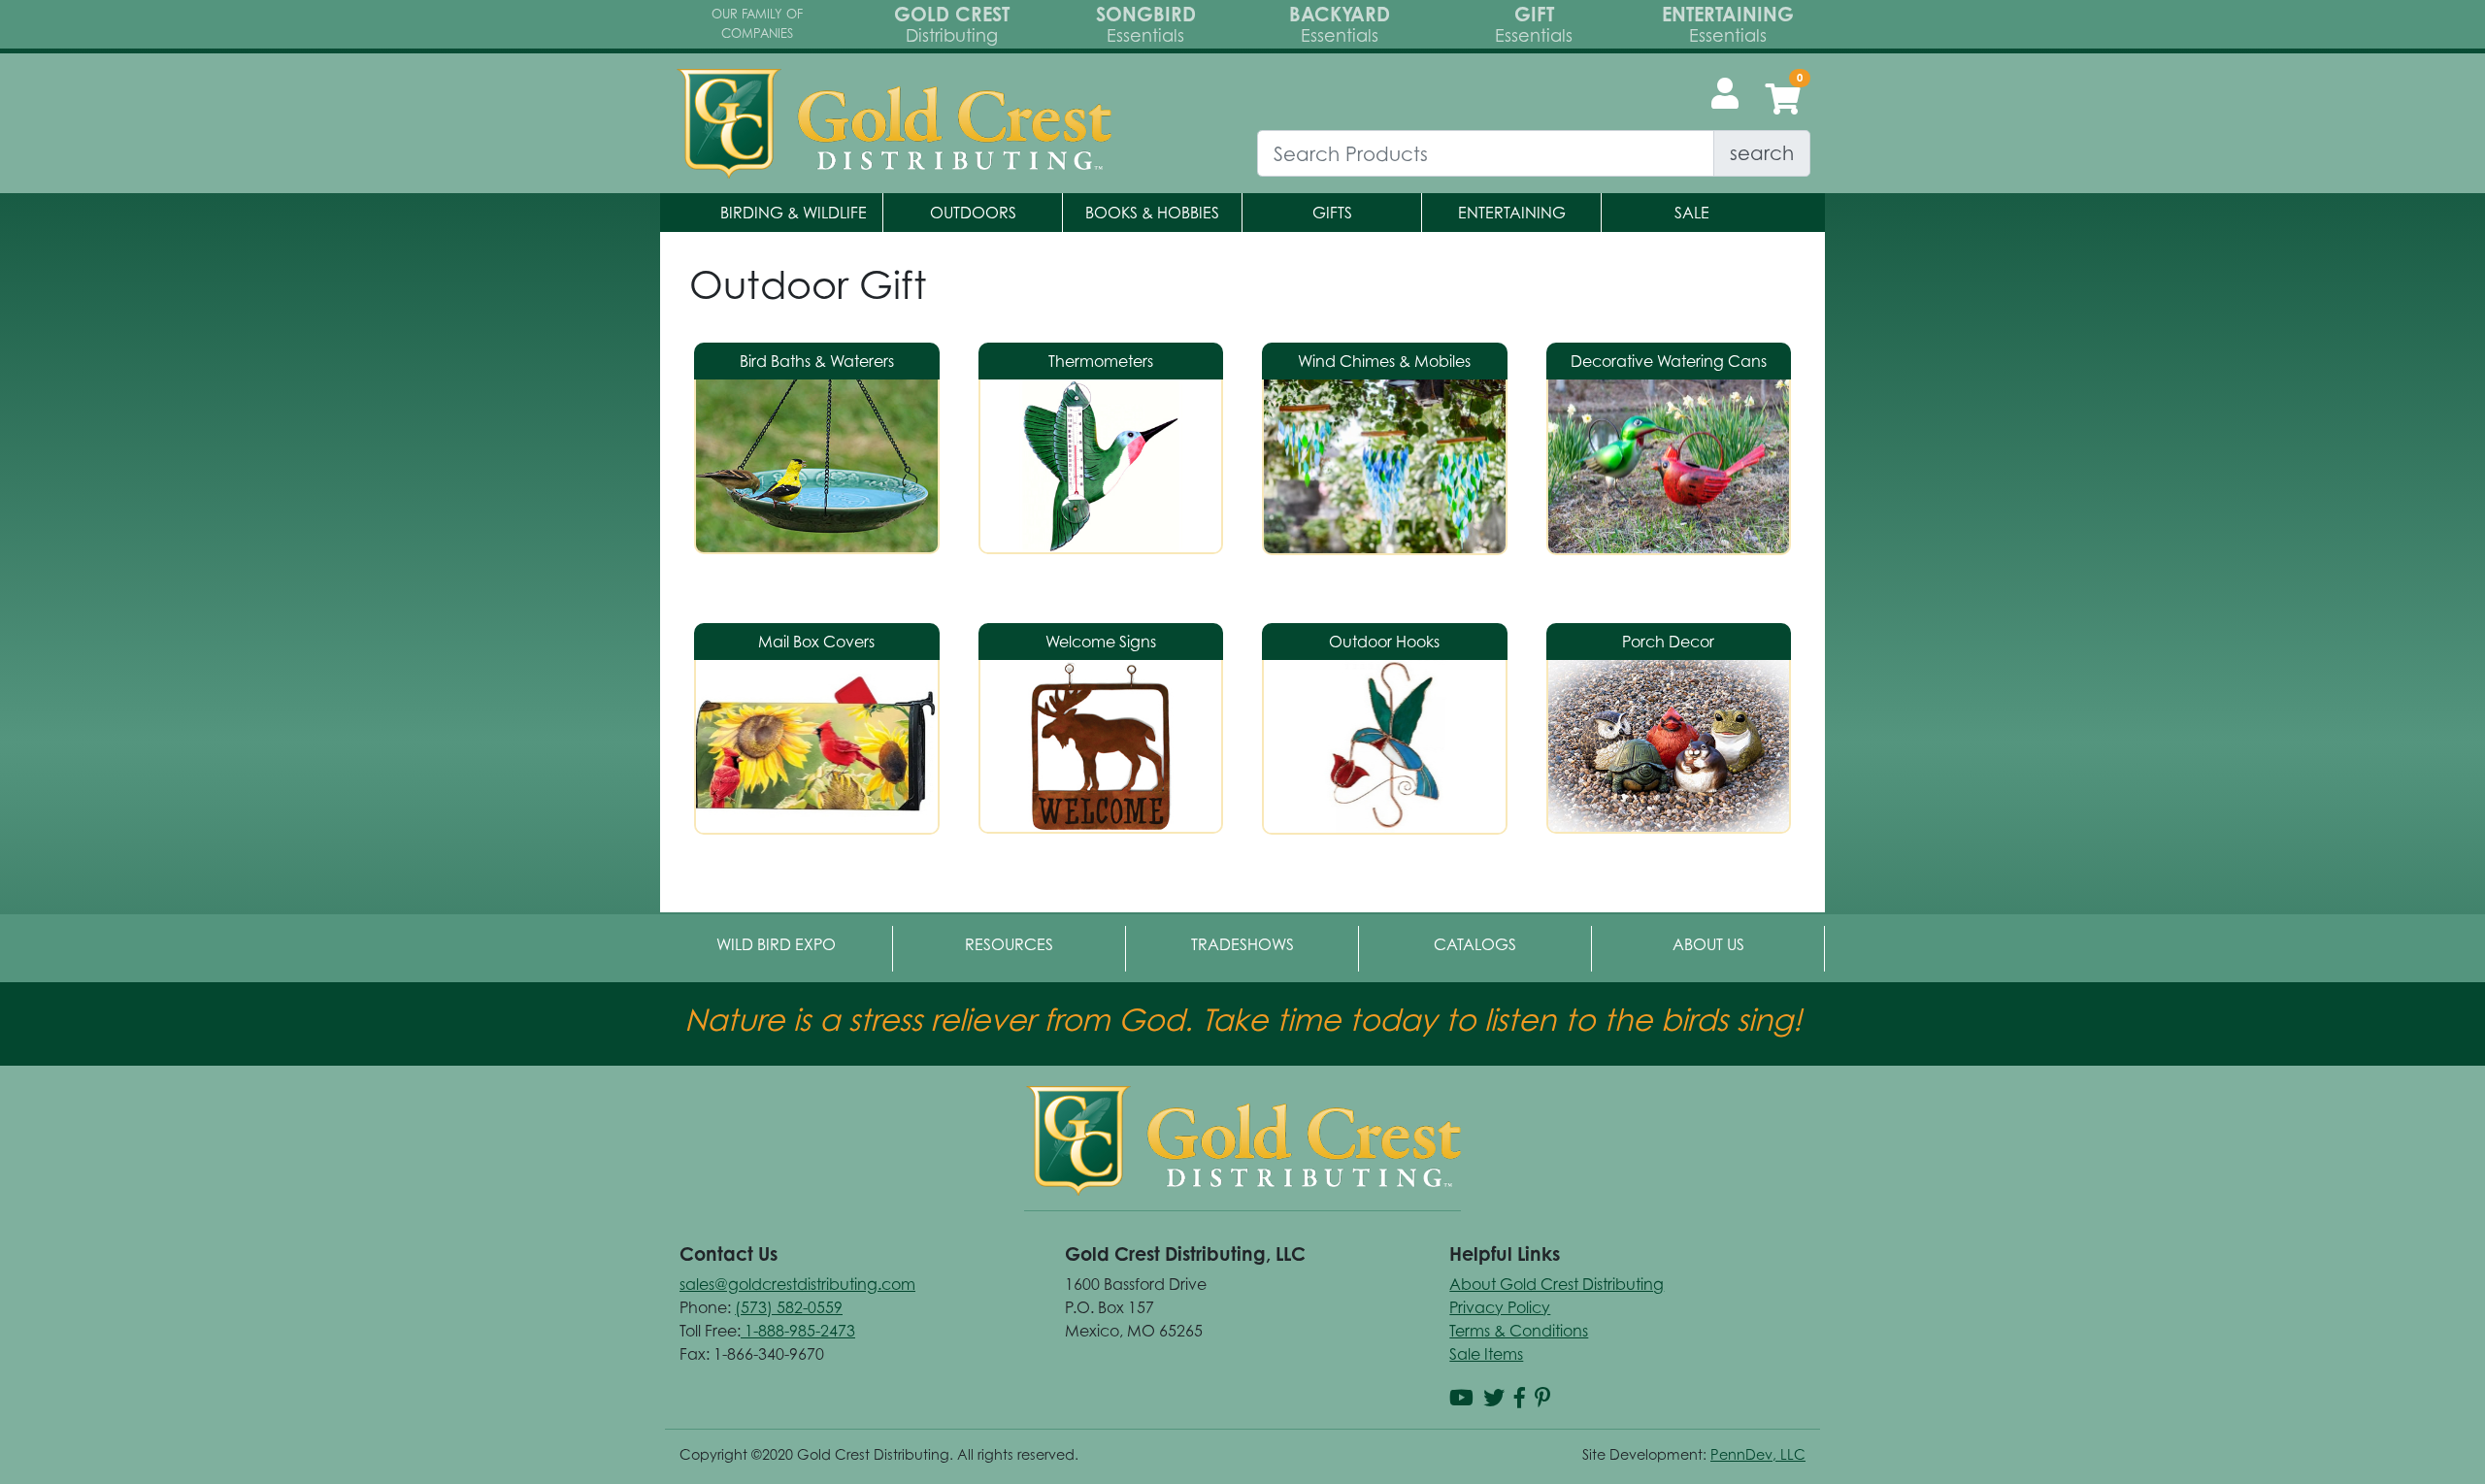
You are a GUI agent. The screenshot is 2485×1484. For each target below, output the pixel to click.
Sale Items (1486, 1354)
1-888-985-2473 (798, 1331)
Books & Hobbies (1152, 213)
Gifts (1332, 213)
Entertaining (1512, 213)
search (1762, 153)
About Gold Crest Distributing (1557, 1284)
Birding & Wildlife (794, 213)
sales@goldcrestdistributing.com (797, 1284)
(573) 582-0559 (789, 1307)
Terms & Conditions (1519, 1331)
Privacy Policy (1500, 1307)
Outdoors (973, 213)
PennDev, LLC (1758, 1454)
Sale (1692, 213)
